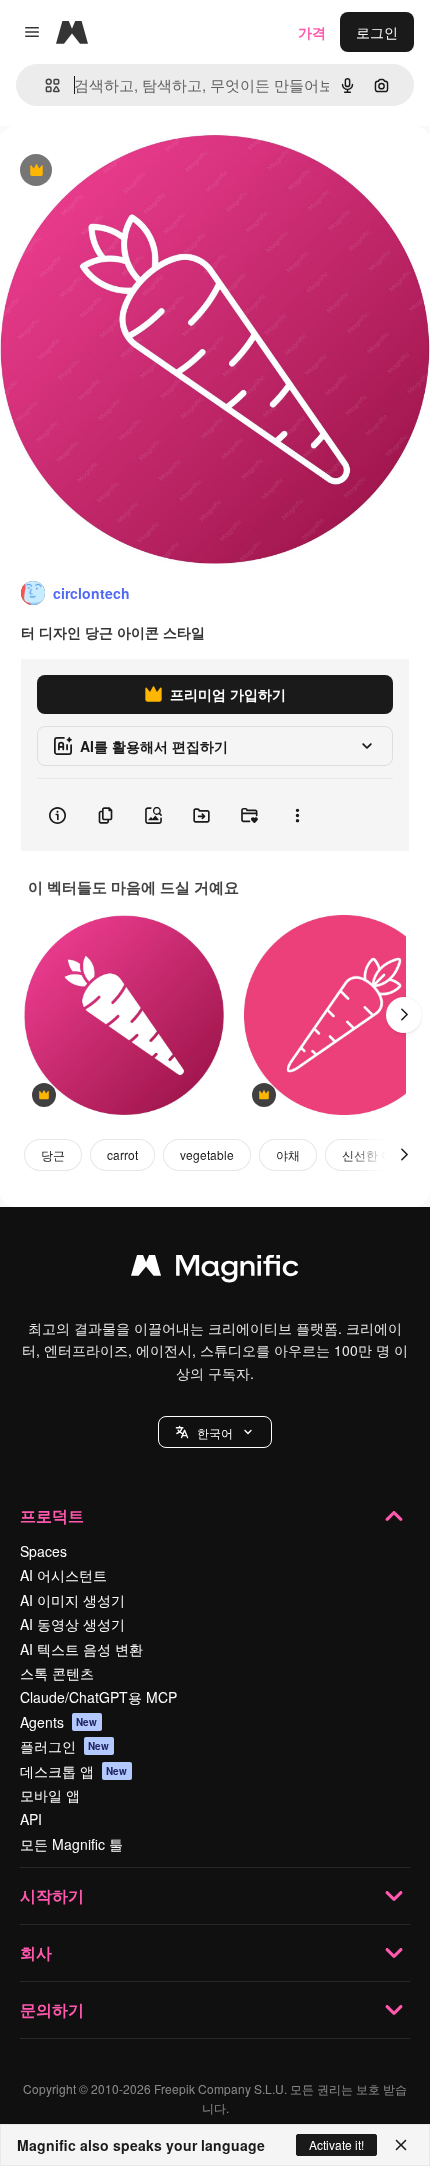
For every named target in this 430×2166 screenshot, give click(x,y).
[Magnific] (215, 1270)
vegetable (207, 1154)
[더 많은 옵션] (297, 815)
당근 (53, 1154)
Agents (59, 1722)
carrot (122, 1154)
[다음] (404, 1015)
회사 (36, 1952)
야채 (288, 1154)
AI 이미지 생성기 (72, 1600)
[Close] (401, 2145)
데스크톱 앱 (74, 1771)
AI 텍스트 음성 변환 (81, 1649)
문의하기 (52, 2009)
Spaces (43, 1551)
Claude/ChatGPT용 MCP (98, 1697)
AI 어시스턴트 (63, 1575)
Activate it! (336, 2144)
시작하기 (52, 1895)
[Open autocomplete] (44, 85)
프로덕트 (52, 1515)
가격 (312, 32)
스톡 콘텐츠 (57, 1673)
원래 (115, 171)
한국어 (215, 1432)
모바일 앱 (50, 1795)
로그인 (377, 32)
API (31, 1819)
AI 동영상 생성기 (72, 1624)
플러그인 (65, 1746)
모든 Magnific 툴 (71, 1844)
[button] (215, 1432)
